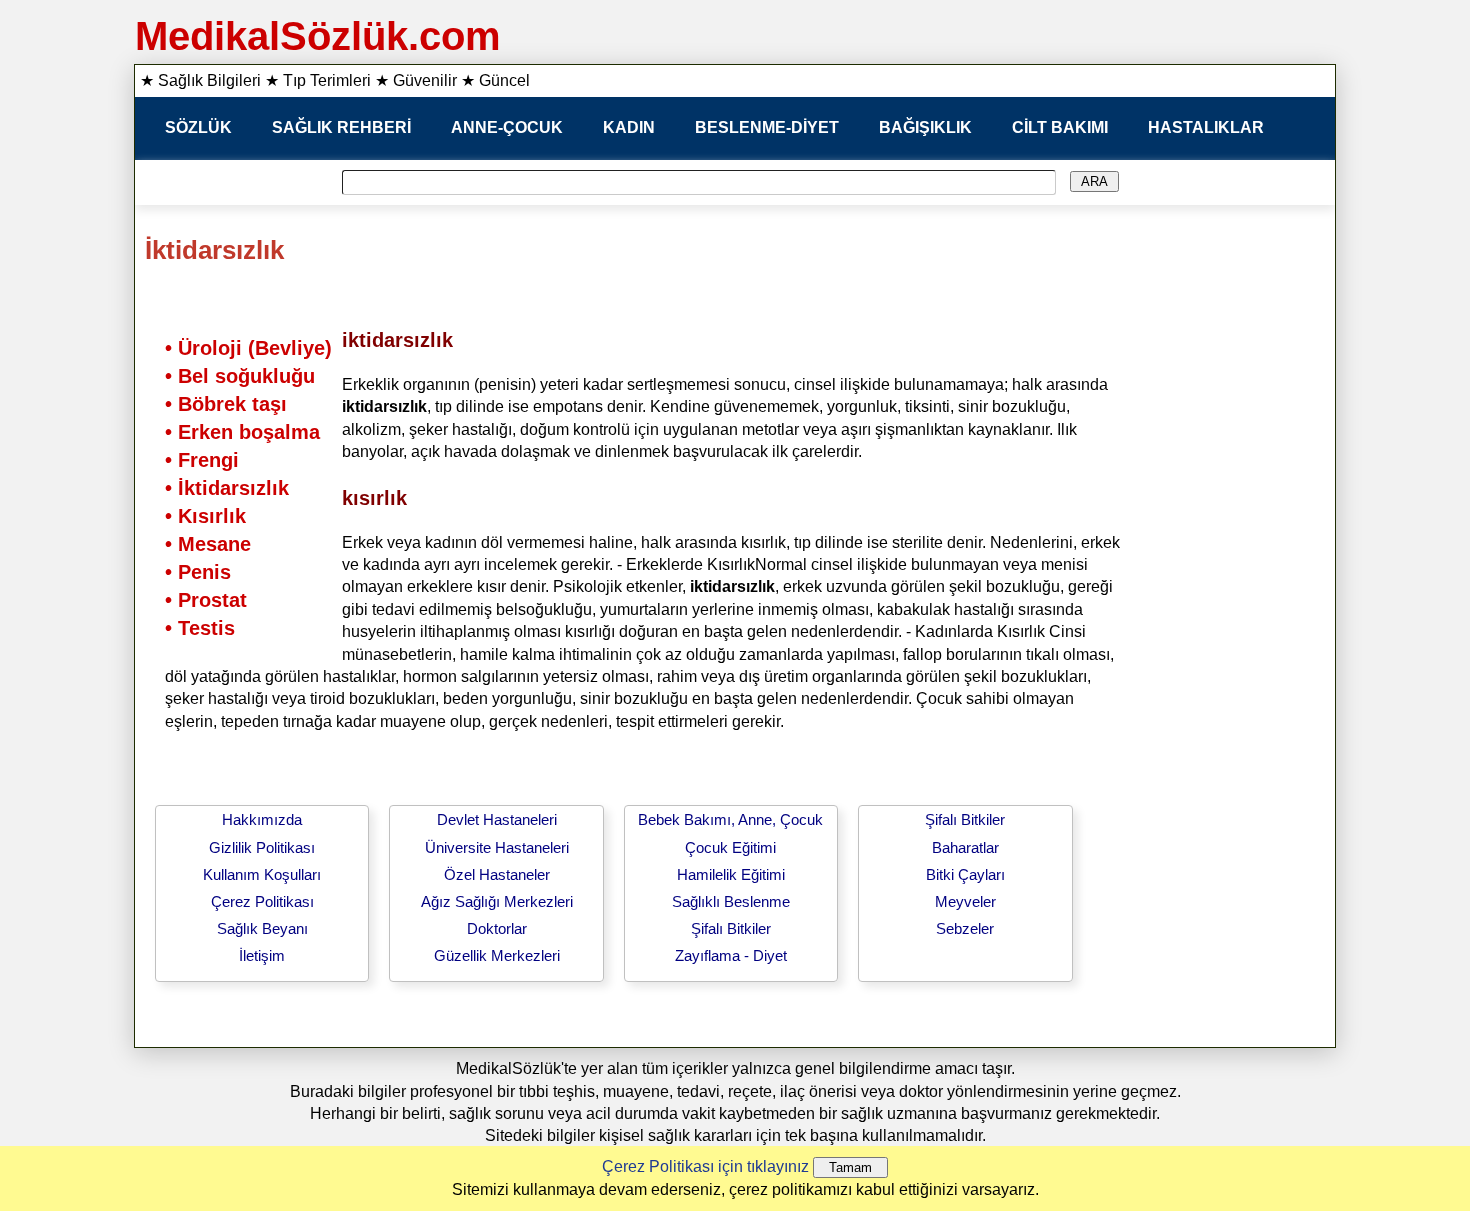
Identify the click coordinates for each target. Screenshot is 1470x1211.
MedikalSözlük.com (318, 36)
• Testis (200, 628)
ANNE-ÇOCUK (507, 127)
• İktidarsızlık (227, 488)
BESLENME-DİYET (767, 127)
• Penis (198, 572)
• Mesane (208, 544)
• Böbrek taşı (226, 404)
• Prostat (206, 600)
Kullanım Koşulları (262, 874)
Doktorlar (497, 928)
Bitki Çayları (965, 874)
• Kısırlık (205, 516)
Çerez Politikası (262, 901)
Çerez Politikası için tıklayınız (705, 1166)
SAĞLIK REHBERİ (341, 127)
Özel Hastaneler (497, 874)
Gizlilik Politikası (262, 847)
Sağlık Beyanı (262, 928)
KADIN (629, 127)
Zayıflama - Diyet (731, 955)
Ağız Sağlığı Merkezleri (497, 901)
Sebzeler (965, 928)
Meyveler (965, 901)
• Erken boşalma (242, 432)
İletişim (262, 955)
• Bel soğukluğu (240, 376)
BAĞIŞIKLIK (925, 127)
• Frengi (202, 460)
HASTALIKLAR (1206, 127)
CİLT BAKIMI (1060, 127)
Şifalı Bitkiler (731, 928)
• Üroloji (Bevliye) (248, 348)
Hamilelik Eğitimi (731, 874)
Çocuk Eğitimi (730, 847)
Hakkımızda (262, 819)
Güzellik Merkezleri (497, 955)
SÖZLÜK (198, 127)
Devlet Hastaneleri (497, 819)
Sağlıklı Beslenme (731, 901)
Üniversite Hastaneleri (497, 847)
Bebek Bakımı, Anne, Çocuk (730, 819)
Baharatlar (965, 847)
